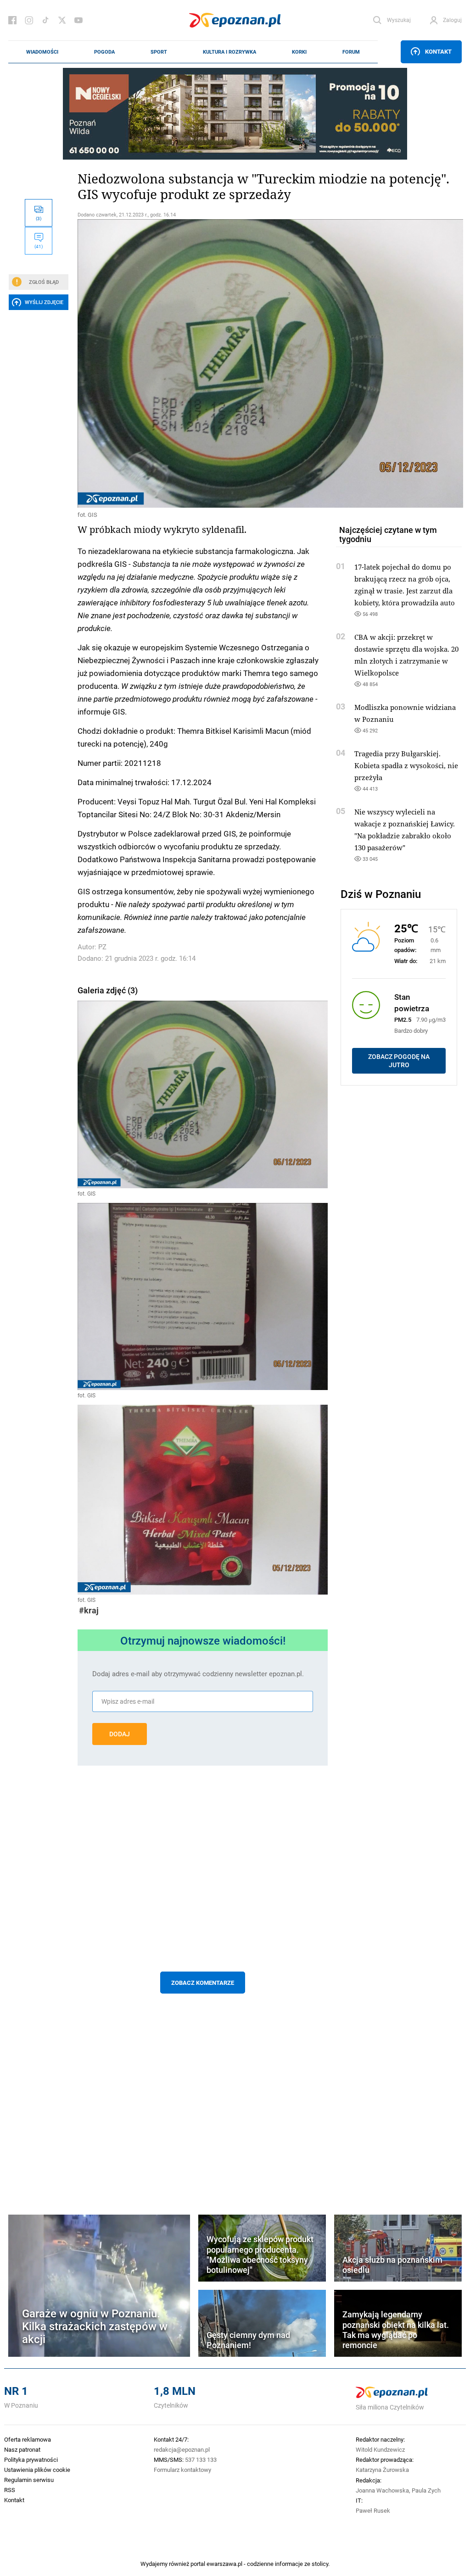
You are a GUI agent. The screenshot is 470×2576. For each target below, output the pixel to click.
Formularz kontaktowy (182, 2470)
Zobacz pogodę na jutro (399, 1061)
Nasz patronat (22, 2449)
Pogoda (104, 52)
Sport (159, 52)
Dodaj (120, 1734)
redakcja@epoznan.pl (182, 2449)
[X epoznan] (62, 20)
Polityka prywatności (31, 2460)
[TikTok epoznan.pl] (45, 20)
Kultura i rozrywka (229, 52)
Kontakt (438, 51)
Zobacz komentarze (203, 1983)
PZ (102, 947)
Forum (351, 52)
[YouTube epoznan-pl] (78, 20)
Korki (299, 52)
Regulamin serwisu (29, 2480)
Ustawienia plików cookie (37, 2470)
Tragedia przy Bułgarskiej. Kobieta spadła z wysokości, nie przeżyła (406, 765)
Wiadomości (42, 52)
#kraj (89, 1610)
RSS (10, 2490)
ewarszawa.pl (224, 2564)
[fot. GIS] (203, 363)
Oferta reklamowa (28, 2439)
